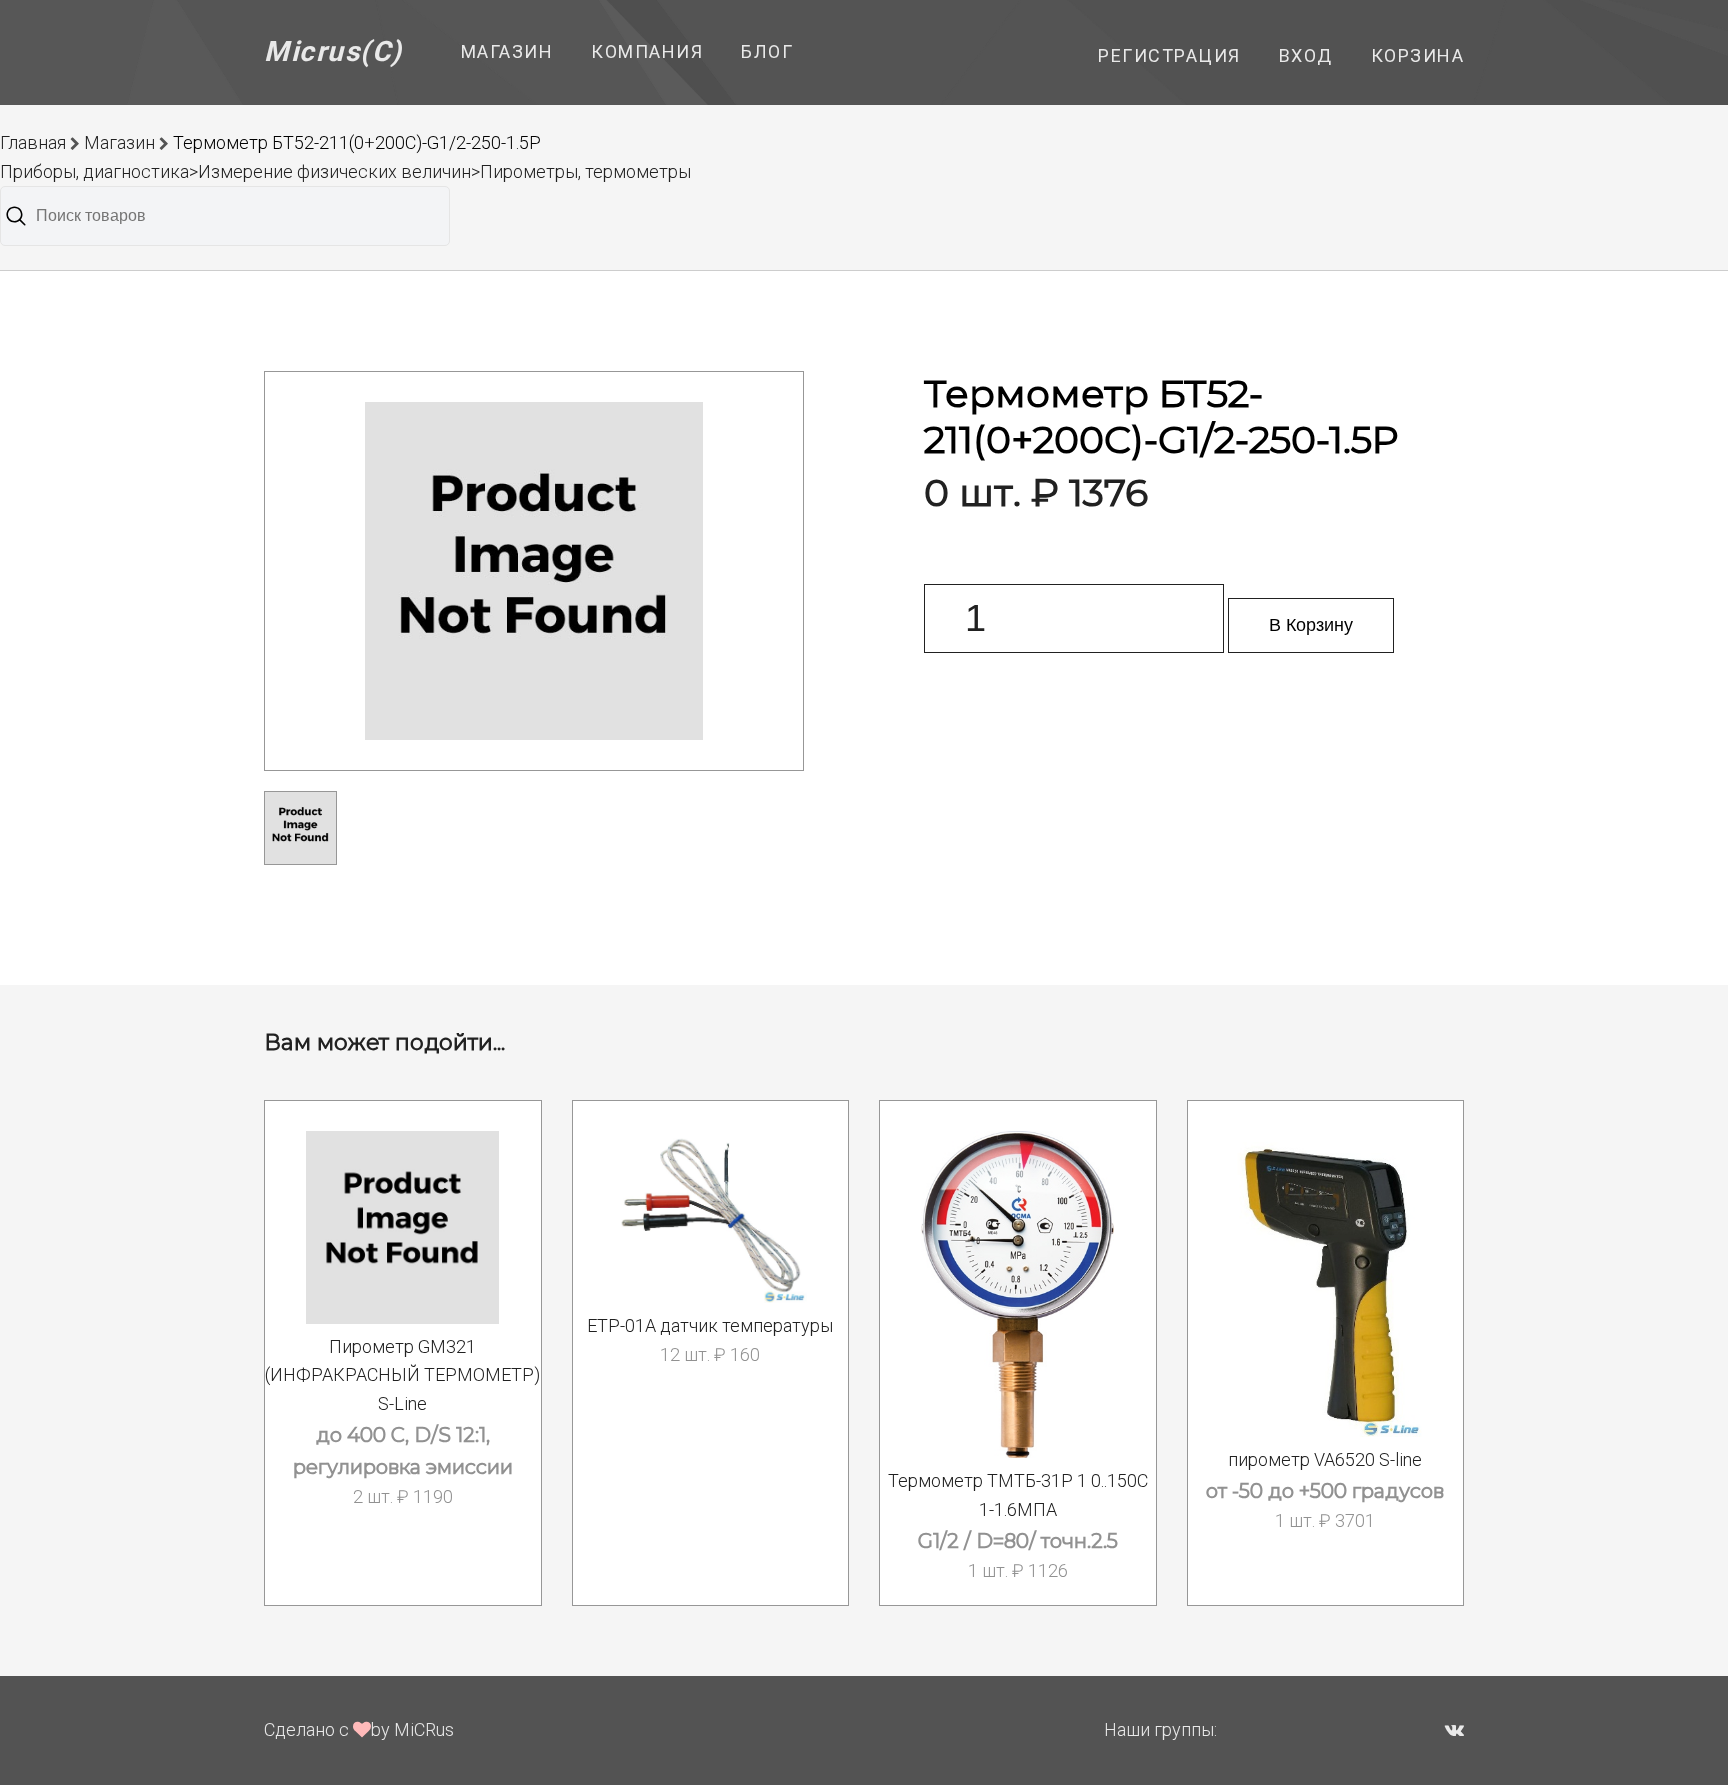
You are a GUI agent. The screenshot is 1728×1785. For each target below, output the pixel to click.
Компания (647, 51)
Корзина (1418, 55)
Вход (1306, 55)
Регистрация (1169, 55)
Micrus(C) (333, 51)
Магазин (507, 51)
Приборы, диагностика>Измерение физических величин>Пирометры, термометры (345, 171)
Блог (767, 51)
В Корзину (1311, 625)
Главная (33, 142)
